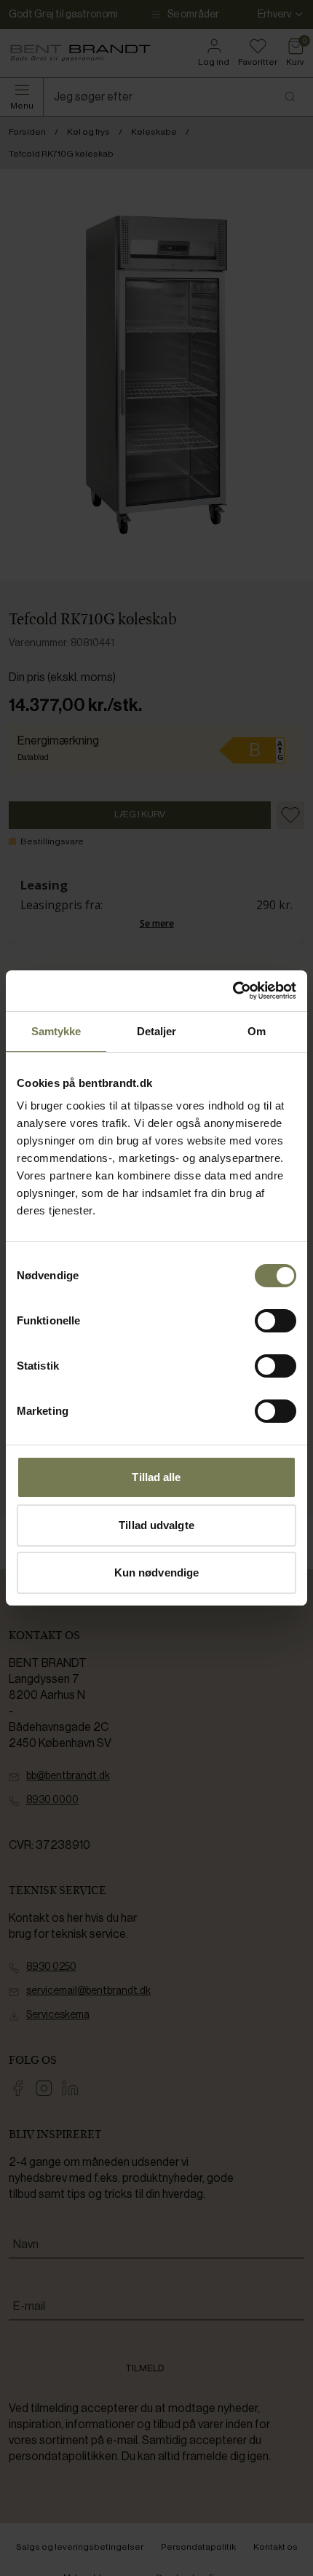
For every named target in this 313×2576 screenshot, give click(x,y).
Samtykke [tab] (56, 1031)
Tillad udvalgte (156, 1525)
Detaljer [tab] (157, 1031)
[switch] (276, 1321)
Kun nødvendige (156, 1572)
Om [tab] (257, 1031)
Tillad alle (156, 1477)
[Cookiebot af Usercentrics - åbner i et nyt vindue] (233, 991)
